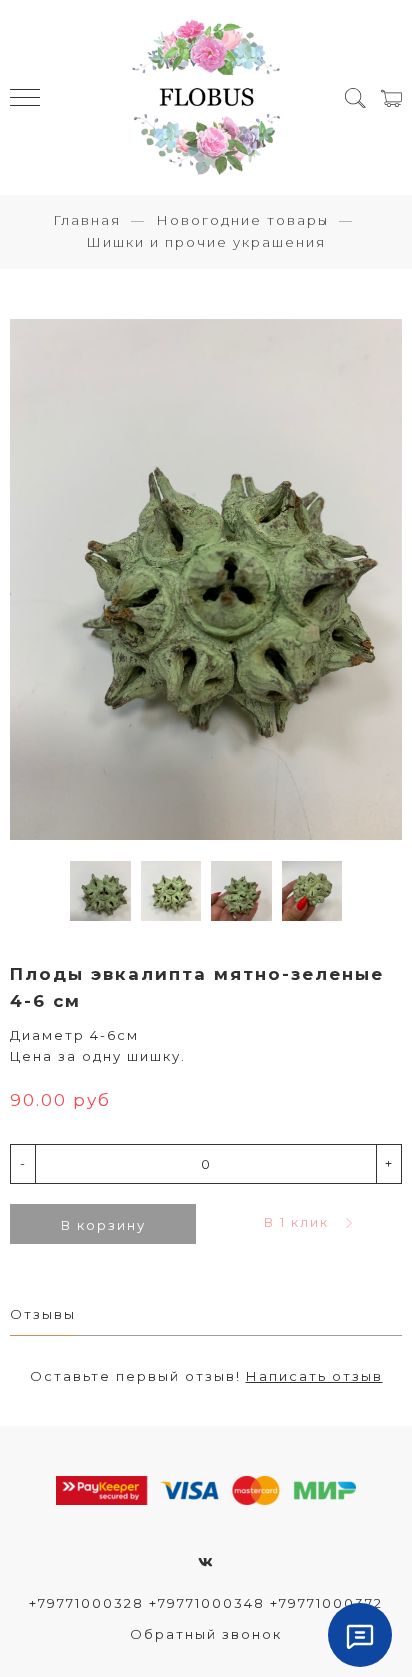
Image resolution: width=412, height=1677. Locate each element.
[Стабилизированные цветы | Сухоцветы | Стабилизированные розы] (206, 97)
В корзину (103, 1225)
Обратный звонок (206, 1634)
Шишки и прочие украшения (206, 242)
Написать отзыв (314, 1376)
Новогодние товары (242, 220)
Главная (87, 220)
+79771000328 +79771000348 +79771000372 (206, 1603)
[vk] (206, 1562)
